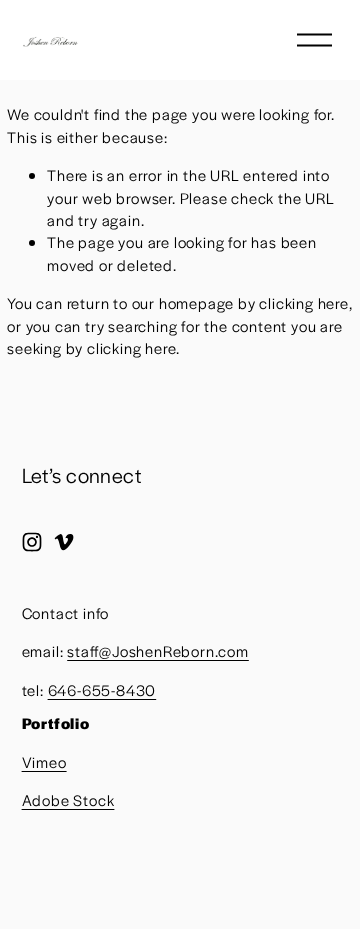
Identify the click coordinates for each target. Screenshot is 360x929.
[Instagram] (32, 542)
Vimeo (44, 761)
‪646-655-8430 (102, 689)
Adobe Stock (68, 799)
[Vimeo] (64, 542)
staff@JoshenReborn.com (158, 650)
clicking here (303, 302)
